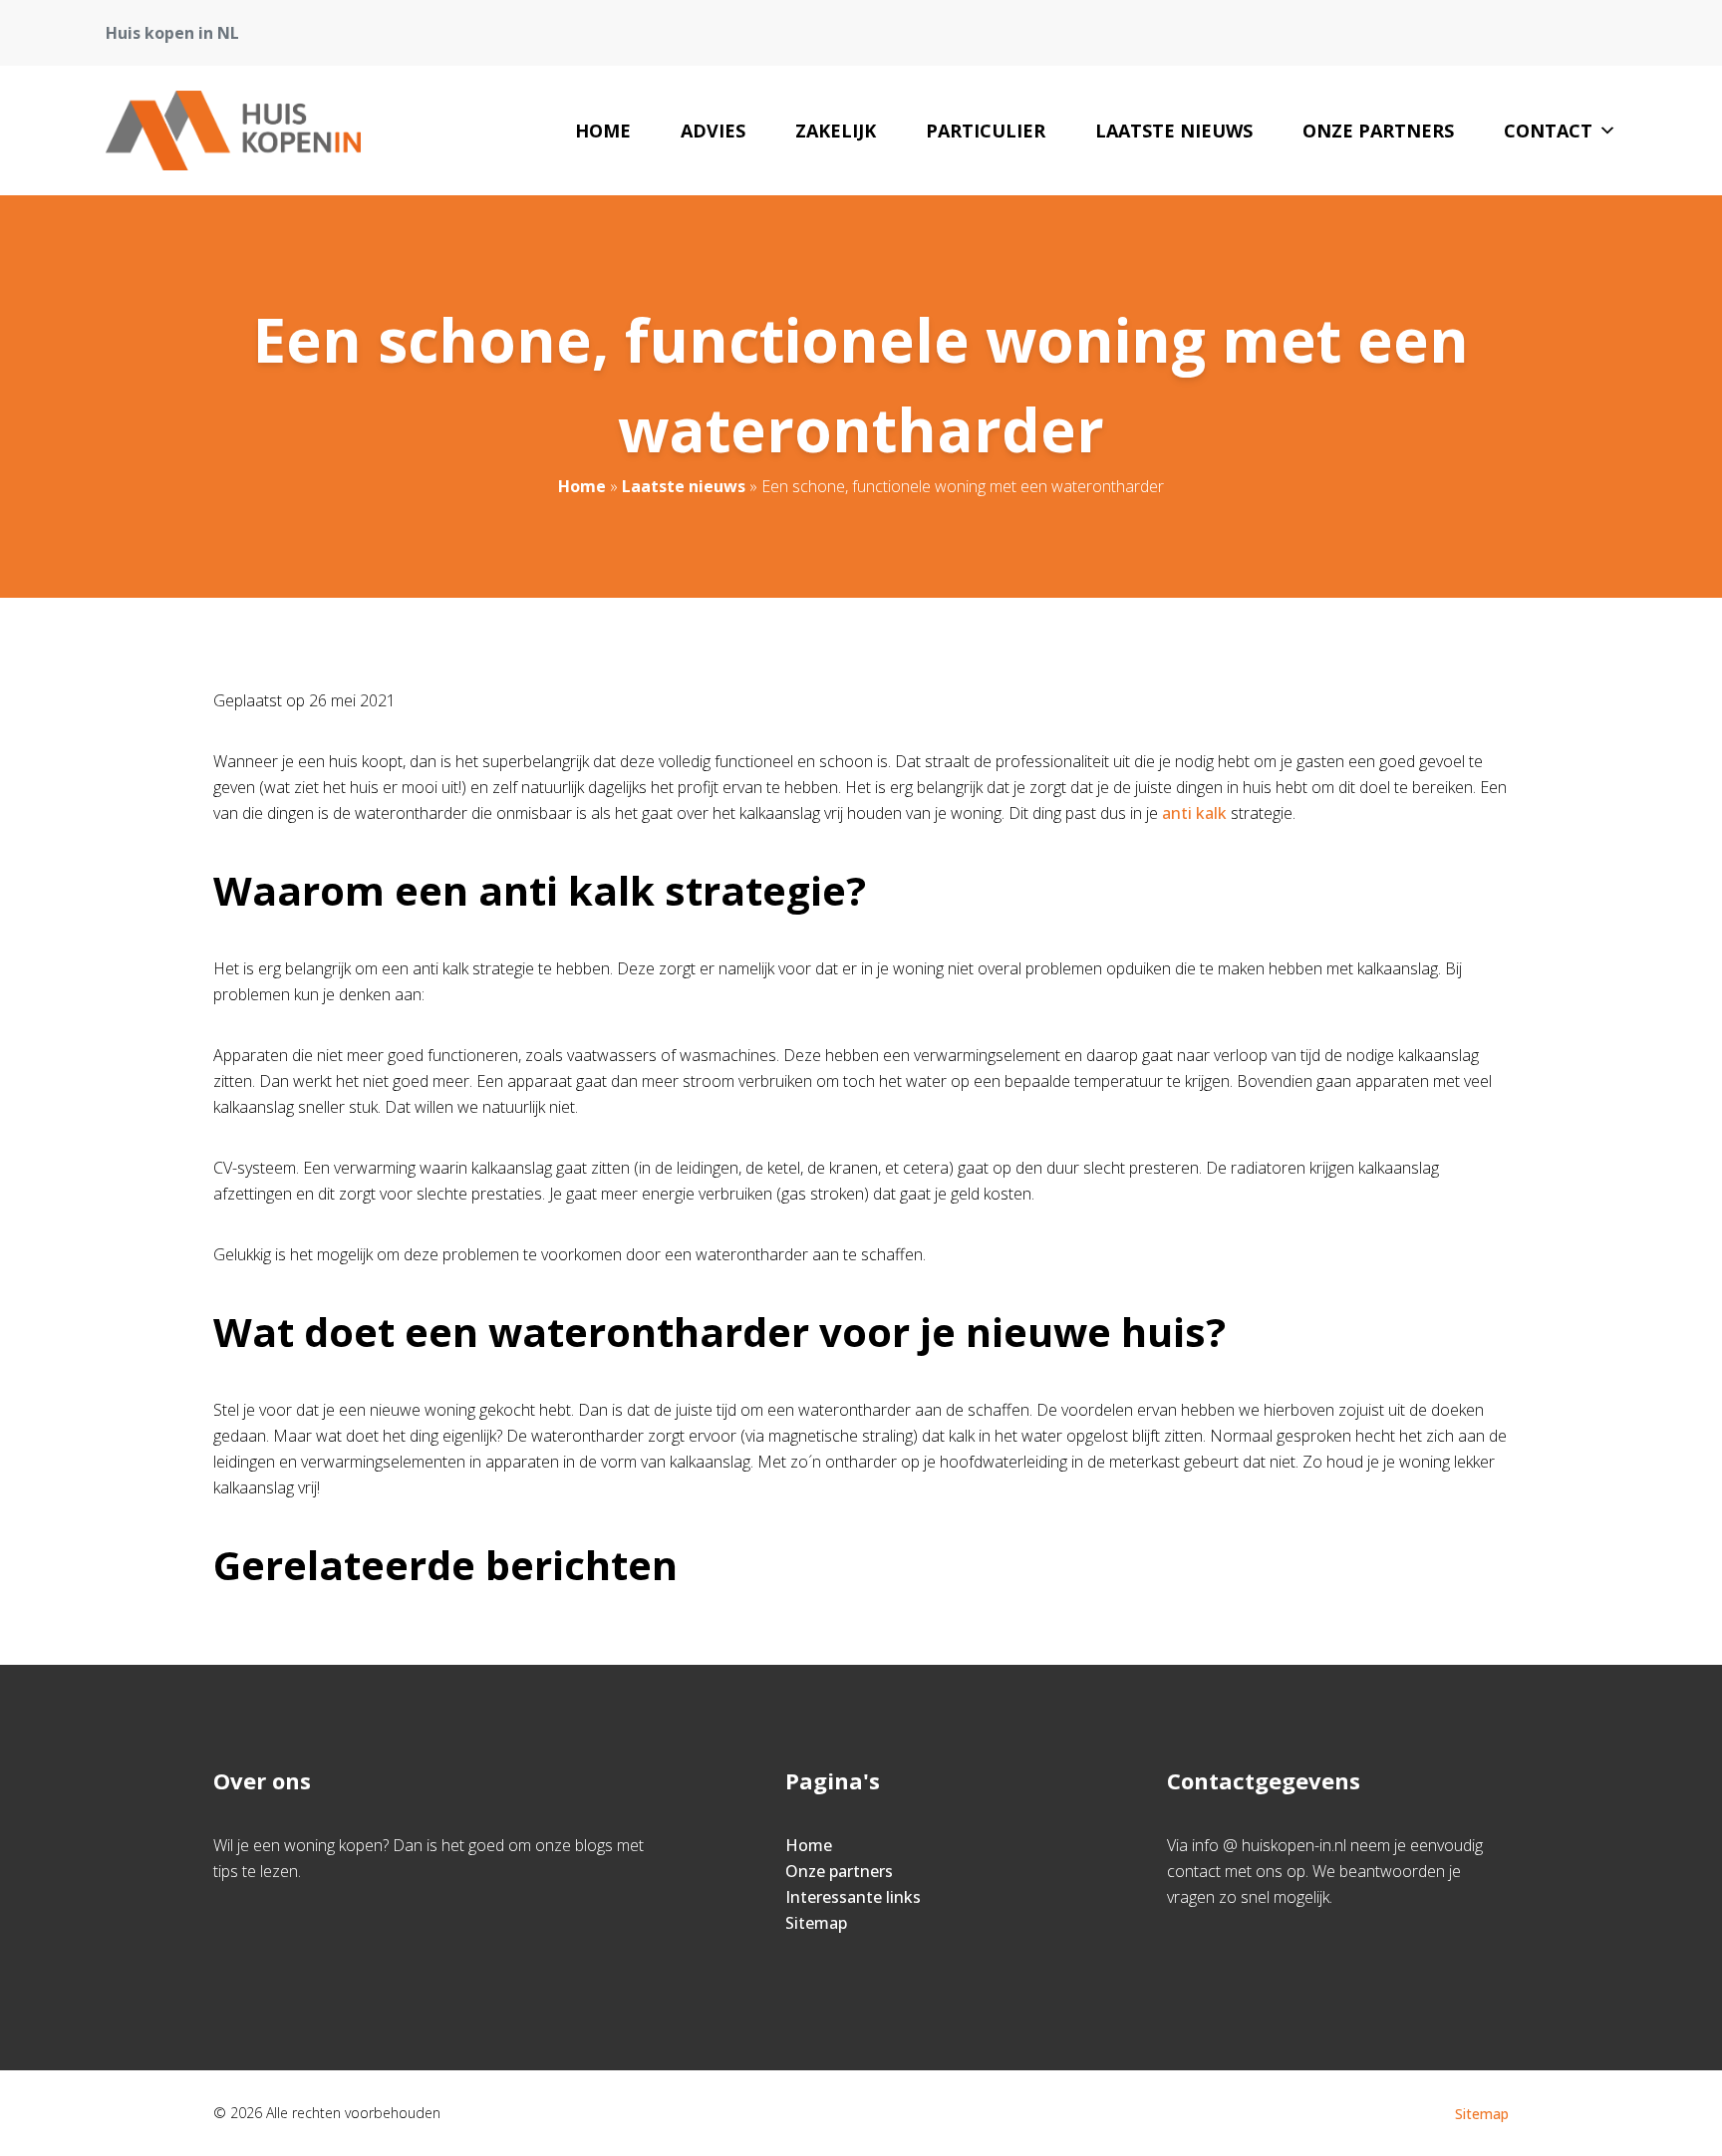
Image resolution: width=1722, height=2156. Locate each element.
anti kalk (1196, 813)
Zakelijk (836, 131)
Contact (1548, 131)
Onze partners (1378, 131)
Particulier (986, 131)
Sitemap (816, 1923)
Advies (713, 131)
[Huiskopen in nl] (233, 131)
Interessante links (853, 1897)
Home (603, 131)
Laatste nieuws (1174, 131)
